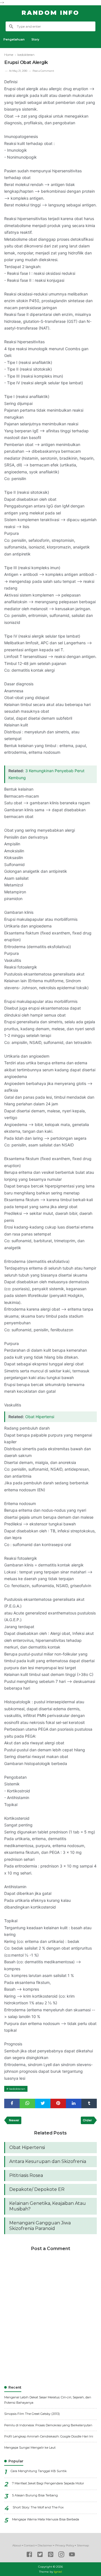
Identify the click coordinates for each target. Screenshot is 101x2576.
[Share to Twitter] (43, 2103)
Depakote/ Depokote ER (37, 2189)
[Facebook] (29, 2555)
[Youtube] (72, 2555)
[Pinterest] (51, 2555)
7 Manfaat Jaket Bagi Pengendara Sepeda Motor (48, 2483)
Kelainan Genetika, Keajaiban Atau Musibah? (48, 2206)
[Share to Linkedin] (74, 2103)
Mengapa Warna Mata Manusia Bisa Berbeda (46, 2519)
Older (87, 2120)
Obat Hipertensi (40, 1417)
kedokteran (17, 2089)
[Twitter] (40, 2555)
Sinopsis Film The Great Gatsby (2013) (32, 2414)
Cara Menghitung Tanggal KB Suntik (39, 2471)
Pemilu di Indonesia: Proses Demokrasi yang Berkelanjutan (48, 2425)
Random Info (50, 13)
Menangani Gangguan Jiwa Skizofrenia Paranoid (40, 2226)
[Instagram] (61, 2555)
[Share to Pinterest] (58, 2103)
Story (35, 40)
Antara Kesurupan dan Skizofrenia (48, 2161)
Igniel (58, 2572)
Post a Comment (43, 71)
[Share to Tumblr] (89, 2103)
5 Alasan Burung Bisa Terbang (35, 2495)
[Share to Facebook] (12, 2103)
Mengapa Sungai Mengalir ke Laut (30, 2448)
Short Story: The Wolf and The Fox (38, 2507)
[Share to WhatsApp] (27, 2103)
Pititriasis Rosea (26, 2175)
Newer (14, 2120)
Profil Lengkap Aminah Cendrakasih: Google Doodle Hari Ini (49, 2436)
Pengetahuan (14, 40)
